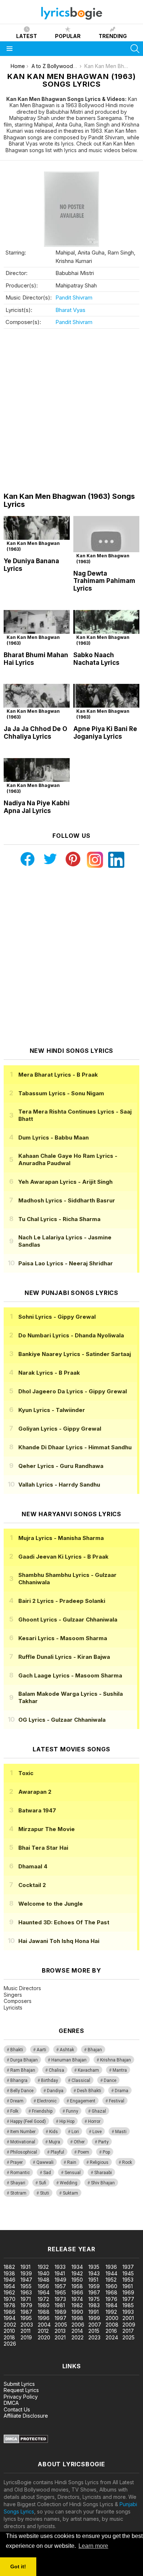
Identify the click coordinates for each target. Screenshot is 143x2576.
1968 (111, 2292)
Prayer (16, 2162)
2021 (60, 2337)
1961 (128, 2286)
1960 (111, 2286)
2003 (27, 2325)
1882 (9, 2267)
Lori (75, 2132)
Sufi (43, 2183)
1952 (111, 2280)
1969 (128, 2292)
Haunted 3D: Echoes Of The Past (64, 1922)
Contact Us (17, 2409)
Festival (117, 2101)
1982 (77, 2305)
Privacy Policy (21, 2397)
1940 (44, 2273)
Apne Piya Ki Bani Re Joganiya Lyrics (105, 733)
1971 (26, 2299)
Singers (13, 1995)
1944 (111, 2273)
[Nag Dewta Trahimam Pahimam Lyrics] (106, 541)
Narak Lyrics (49, 1373)
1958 (77, 2286)
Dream (17, 2101)
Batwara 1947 (37, 1810)
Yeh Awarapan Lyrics (65, 1182)
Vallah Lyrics (59, 1485)
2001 (128, 2318)
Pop (106, 2152)
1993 (128, 2312)
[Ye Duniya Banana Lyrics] (37, 534)
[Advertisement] (71, 410)
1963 (26, 2292)
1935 (94, 2267)
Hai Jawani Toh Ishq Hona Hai (59, 1941)
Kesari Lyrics (63, 1638)
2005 (61, 2325)
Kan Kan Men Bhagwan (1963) (33, 546)
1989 (60, 2312)
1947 (26, 2280)
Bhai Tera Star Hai (43, 1848)
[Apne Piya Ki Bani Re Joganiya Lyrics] (106, 702)
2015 (94, 2331)
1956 (43, 2286)
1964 (44, 2292)
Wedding (69, 2183)
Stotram (18, 2193)
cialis (36, 2219)
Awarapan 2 (35, 1792)
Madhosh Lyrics (67, 1200)
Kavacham (88, 2070)
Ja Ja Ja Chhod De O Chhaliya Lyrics (35, 733)
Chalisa (56, 2070)
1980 (44, 2305)
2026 (10, 2344)
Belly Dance (22, 2091)
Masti (121, 2132)
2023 (94, 2337)
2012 (43, 2331)
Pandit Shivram (74, 297)
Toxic (26, 1773)
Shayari (18, 2183)
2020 (44, 2337)
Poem (83, 2152)
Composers (18, 2001)
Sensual (73, 2173)
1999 (94, 2318)
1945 (128, 2273)
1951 (93, 2280)
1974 (77, 2299)
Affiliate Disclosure (26, 2416)
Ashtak (67, 2050)
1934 (77, 2267)
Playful (57, 2152)
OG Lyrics (62, 1720)
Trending (113, 36)
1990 (77, 2312)
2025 (129, 2337)
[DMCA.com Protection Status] (26, 2441)
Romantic (20, 2173)
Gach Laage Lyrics (70, 1675)
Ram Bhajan (23, 2070)
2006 (78, 2325)
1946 (10, 2280)
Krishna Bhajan (115, 2060)
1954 (9, 2286)
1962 (9, 2292)
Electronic (47, 2101)
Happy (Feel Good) (28, 2121)
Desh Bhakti (89, 2091)
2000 (112, 2318)
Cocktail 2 (32, 1885)
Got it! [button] (18, 2566)
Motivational (23, 2142)
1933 (60, 2267)
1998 (77, 2318)
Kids (54, 2132)
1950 (77, 2280)
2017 (128, 2331)
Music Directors (22, 1988)
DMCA (11, 2403)
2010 (9, 2331)
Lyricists (13, 2008)
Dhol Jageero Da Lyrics (73, 1391)
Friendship (42, 2111)
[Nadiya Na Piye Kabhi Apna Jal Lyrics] (37, 777)
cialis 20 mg (14, 2219)
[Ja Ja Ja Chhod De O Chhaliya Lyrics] (37, 702)
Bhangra (19, 2080)
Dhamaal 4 (33, 1866)
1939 (26, 2273)
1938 (9, 2273)
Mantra (120, 2070)
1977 (128, 2299)
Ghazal (99, 2111)
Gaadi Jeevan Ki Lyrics (63, 1557)
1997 (60, 2318)
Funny (72, 2111)
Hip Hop (67, 2121)
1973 (60, 2299)
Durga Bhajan (24, 2060)
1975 (94, 2299)
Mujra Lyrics (61, 1538)
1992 (111, 2312)
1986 (10, 2312)
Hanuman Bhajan (69, 2060)
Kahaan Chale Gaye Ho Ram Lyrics (68, 1159)
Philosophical (24, 2152)
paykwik (104, 2219)
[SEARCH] (135, 49)
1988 (44, 2312)
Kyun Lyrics (52, 1410)
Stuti (45, 2193)
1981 (60, 2305)
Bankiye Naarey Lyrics (75, 1354)
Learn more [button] (93, 2546)
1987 (26, 2312)
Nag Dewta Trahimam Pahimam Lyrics (104, 581)
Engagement (83, 2101)
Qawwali (45, 2162)
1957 (60, 2286)
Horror (94, 2121)
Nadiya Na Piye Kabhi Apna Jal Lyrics (37, 807)
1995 (26, 2318)
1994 (10, 2318)
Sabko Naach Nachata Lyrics (96, 659)
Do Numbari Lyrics (71, 1335)
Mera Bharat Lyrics (58, 1075)
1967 (94, 2292)
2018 (9, 2337)
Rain (72, 2162)
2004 (44, 2325)
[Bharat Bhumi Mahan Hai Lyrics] (37, 628)
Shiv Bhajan (103, 2183)
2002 (10, 2325)
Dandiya (55, 2091)
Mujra (54, 2142)
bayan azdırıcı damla (68, 2219)
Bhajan (95, 2050)
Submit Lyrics (19, 2384)
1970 (10, 2299)
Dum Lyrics (54, 1138)
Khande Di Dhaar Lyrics (75, 1447)
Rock (127, 2162)
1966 (77, 2292)
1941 (60, 2273)
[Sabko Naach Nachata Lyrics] (106, 628)
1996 (44, 2318)
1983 (94, 2305)
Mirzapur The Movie (47, 1829)
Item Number (23, 2132)
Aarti (41, 2050)
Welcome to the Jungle (51, 1904)
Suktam (70, 2193)
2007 (95, 2325)
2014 (77, 2331)
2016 (111, 2331)
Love (97, 2132)
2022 (78, 2337)
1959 (94, 2286)
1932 (43, 2267)
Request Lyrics (21, 2390)
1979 (26, 2305)
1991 (93, 2312)
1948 (44, 2280)
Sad (47, 2173)
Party (103, 2142)
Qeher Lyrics (61, 1466)
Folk (14, 2111)
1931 (25, 2267)
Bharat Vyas (70, 310)
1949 (60, 2280)
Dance (110, 2080)
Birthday (49, 2080)
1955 (26, 2286)
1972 (43, 2299)
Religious (99, 2162)
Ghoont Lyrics (68, 1620)
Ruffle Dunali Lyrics (64, 1657)
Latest (27, 36)
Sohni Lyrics (57, 1317)
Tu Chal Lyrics (59, 1219)
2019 (26, 2337)
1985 (128, 2305)
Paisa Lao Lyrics (66, 1263)
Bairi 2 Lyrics (62, 1601)
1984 (111, 2305)
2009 (129, 2325)
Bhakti (17, 2050)
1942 (77, 2273)
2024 (112, 2337)
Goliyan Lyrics (60, 1429)
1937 (128, 2267)
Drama (122, 2091)
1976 (111, 2299)
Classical (81, 2080)
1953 (128, 2280)
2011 (25, 2331)
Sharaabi (103, 2173)
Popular (68, 36)
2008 (112, 2325)
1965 (60, 2292)
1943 (94, 2273)
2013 (60, 2331)
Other (79, 2142)
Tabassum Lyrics (61, 1093)
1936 (111, 2267)
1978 (10, 2305)
